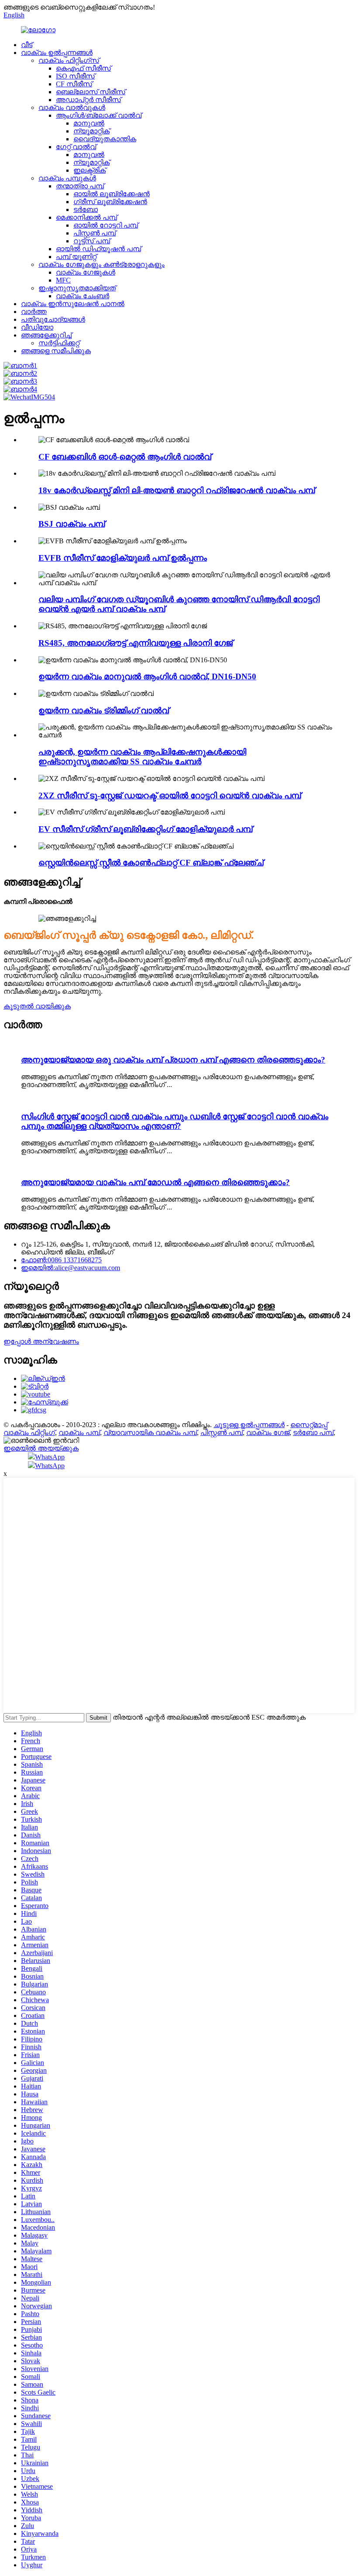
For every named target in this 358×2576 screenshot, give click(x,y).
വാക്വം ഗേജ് (268, 1433)
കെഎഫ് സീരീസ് (83, 68)
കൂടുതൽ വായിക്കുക (37, 1006)
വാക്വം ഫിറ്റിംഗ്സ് (69, 60)
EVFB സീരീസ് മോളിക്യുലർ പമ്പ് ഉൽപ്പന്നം (123, 558)
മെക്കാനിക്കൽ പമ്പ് (86, 217)
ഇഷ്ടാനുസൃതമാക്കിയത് (77, 288)
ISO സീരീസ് (75, 76)
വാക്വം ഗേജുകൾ (86, 272)
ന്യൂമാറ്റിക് (91, 131)
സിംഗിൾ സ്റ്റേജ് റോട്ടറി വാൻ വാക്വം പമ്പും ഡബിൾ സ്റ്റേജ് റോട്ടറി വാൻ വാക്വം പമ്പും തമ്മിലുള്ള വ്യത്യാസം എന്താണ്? (175, 1121)
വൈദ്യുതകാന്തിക (105, 139)
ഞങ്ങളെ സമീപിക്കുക (56, 351)
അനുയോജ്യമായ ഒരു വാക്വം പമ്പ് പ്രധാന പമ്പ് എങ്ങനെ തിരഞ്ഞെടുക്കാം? (173, 1060)
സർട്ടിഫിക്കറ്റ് (59, 343)
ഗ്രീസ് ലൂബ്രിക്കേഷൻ (110, 202)
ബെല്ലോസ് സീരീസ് (91, 92)
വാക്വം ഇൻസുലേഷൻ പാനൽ (73, 304)
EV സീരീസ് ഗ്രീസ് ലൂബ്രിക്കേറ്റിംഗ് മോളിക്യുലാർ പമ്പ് (145, 829)
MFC (63, 280)
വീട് (27, 45)
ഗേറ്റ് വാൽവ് (76, 147)
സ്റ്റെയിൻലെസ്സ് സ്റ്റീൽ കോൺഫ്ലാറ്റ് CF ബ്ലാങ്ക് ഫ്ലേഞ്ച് (151, 863)
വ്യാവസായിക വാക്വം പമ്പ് (150, 1433)
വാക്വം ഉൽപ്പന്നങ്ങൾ (57, 53)
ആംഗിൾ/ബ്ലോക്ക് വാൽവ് (99, 115)
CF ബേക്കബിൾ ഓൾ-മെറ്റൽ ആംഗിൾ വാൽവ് (125, 457)
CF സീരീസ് (74, 84)
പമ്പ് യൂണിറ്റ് (76, 257)
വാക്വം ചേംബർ (83, 296)
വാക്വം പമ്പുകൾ (67, 178)
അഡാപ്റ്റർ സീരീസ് (88, 100)
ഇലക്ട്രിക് (89, 170)
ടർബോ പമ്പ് (313, 1433)
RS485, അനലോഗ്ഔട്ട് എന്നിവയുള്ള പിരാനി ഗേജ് (136, 643)
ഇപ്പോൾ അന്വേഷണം (41, 1341)
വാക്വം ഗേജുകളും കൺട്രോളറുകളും (102, 264)
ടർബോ (86, 210)
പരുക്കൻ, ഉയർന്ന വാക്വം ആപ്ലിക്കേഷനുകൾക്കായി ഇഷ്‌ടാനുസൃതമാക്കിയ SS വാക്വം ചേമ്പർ (142, 757)
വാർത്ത (34, 312)
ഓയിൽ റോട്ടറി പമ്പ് (106, 225)
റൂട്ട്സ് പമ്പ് (92, 241)
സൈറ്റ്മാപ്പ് (309, 1425)
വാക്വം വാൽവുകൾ (72, 107)
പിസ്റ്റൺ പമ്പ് (95, 233)
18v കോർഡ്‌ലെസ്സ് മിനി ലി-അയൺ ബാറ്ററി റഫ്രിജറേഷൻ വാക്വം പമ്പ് (177, 490)
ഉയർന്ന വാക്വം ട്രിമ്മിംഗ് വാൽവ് (104, 710)
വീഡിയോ (37, 327)
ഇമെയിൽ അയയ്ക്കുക (41, 1448)
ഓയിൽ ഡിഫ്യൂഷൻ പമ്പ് (98, 249)
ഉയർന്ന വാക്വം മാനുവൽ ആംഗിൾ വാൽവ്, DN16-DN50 (147, 676)
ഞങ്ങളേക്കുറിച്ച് (46, 335)
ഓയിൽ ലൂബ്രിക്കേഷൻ (112, 194)
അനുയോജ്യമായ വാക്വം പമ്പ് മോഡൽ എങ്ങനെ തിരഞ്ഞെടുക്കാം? (155, 1182)
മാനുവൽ (89, 123)
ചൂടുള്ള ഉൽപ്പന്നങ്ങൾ (249, 1425)
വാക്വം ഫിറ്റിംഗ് (29, 1433)
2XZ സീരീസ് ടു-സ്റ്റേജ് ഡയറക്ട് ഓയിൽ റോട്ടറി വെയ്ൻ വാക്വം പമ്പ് (170, 796)
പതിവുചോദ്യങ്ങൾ (53, 319)
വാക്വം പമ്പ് (79, 1433)
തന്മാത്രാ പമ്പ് (80, 186)
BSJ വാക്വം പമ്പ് (72, 524)
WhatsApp (50, 1457)
